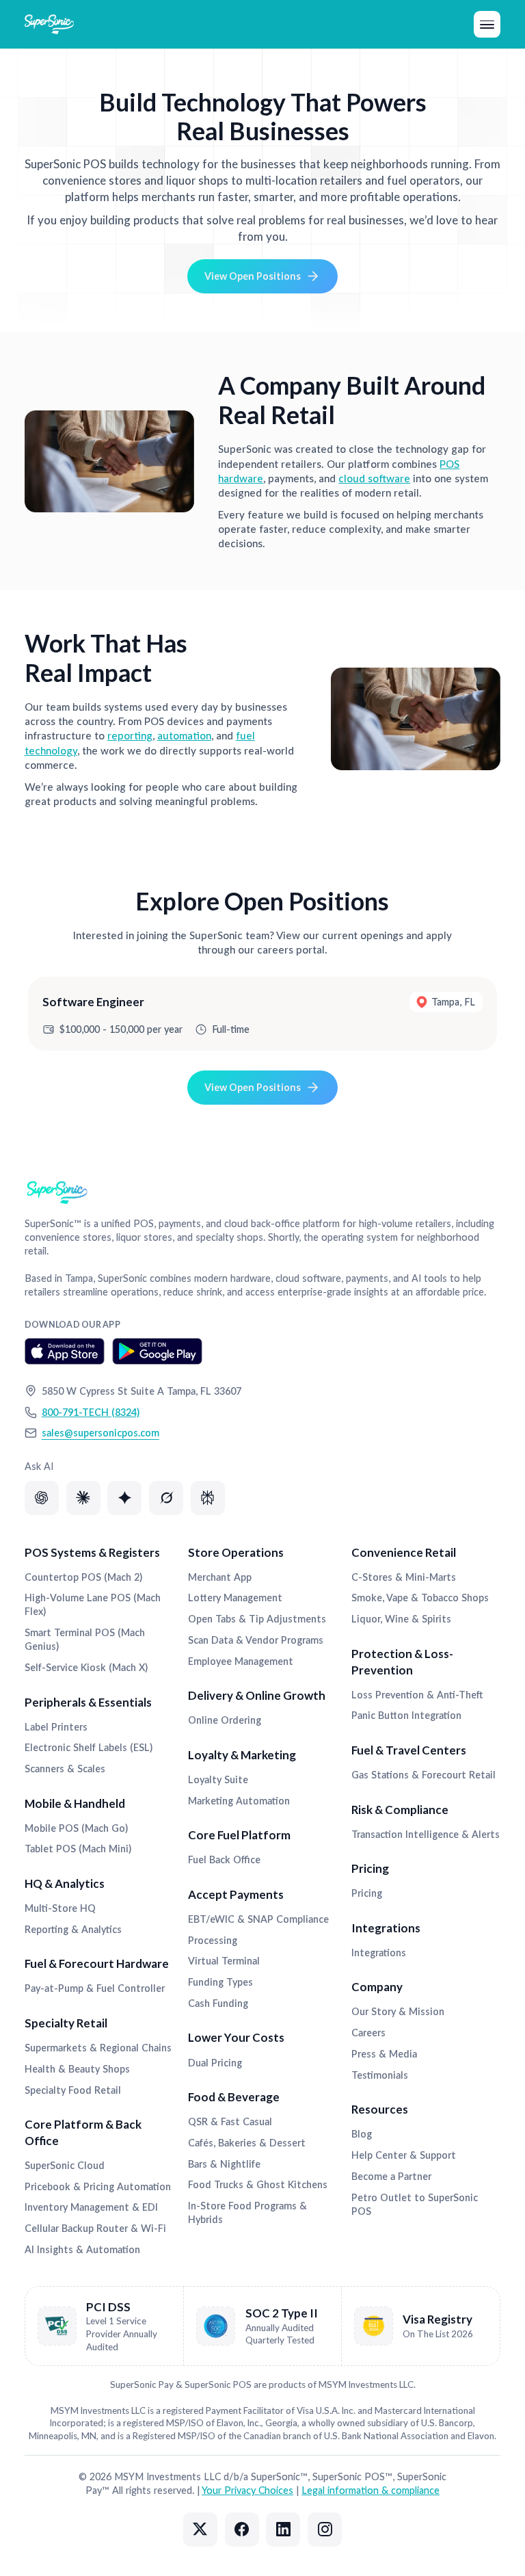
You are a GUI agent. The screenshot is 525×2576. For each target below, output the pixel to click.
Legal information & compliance (371, 2490)
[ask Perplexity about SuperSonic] (208, 1498)
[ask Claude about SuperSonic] (83, 1498)
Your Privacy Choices (247, 2490)
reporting (130, 735)
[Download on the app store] (65, 1351)
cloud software (374, 478)
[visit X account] (200, 2529)
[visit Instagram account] (325, 2529)
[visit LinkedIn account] (283, 2529)
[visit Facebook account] (242, 2529)
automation (184, 735)
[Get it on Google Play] (158, 1351)
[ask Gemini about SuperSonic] (124, 1498)
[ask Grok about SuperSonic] (166, 1498)
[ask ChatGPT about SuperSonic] (42, 1498)
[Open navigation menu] (487, 24)
